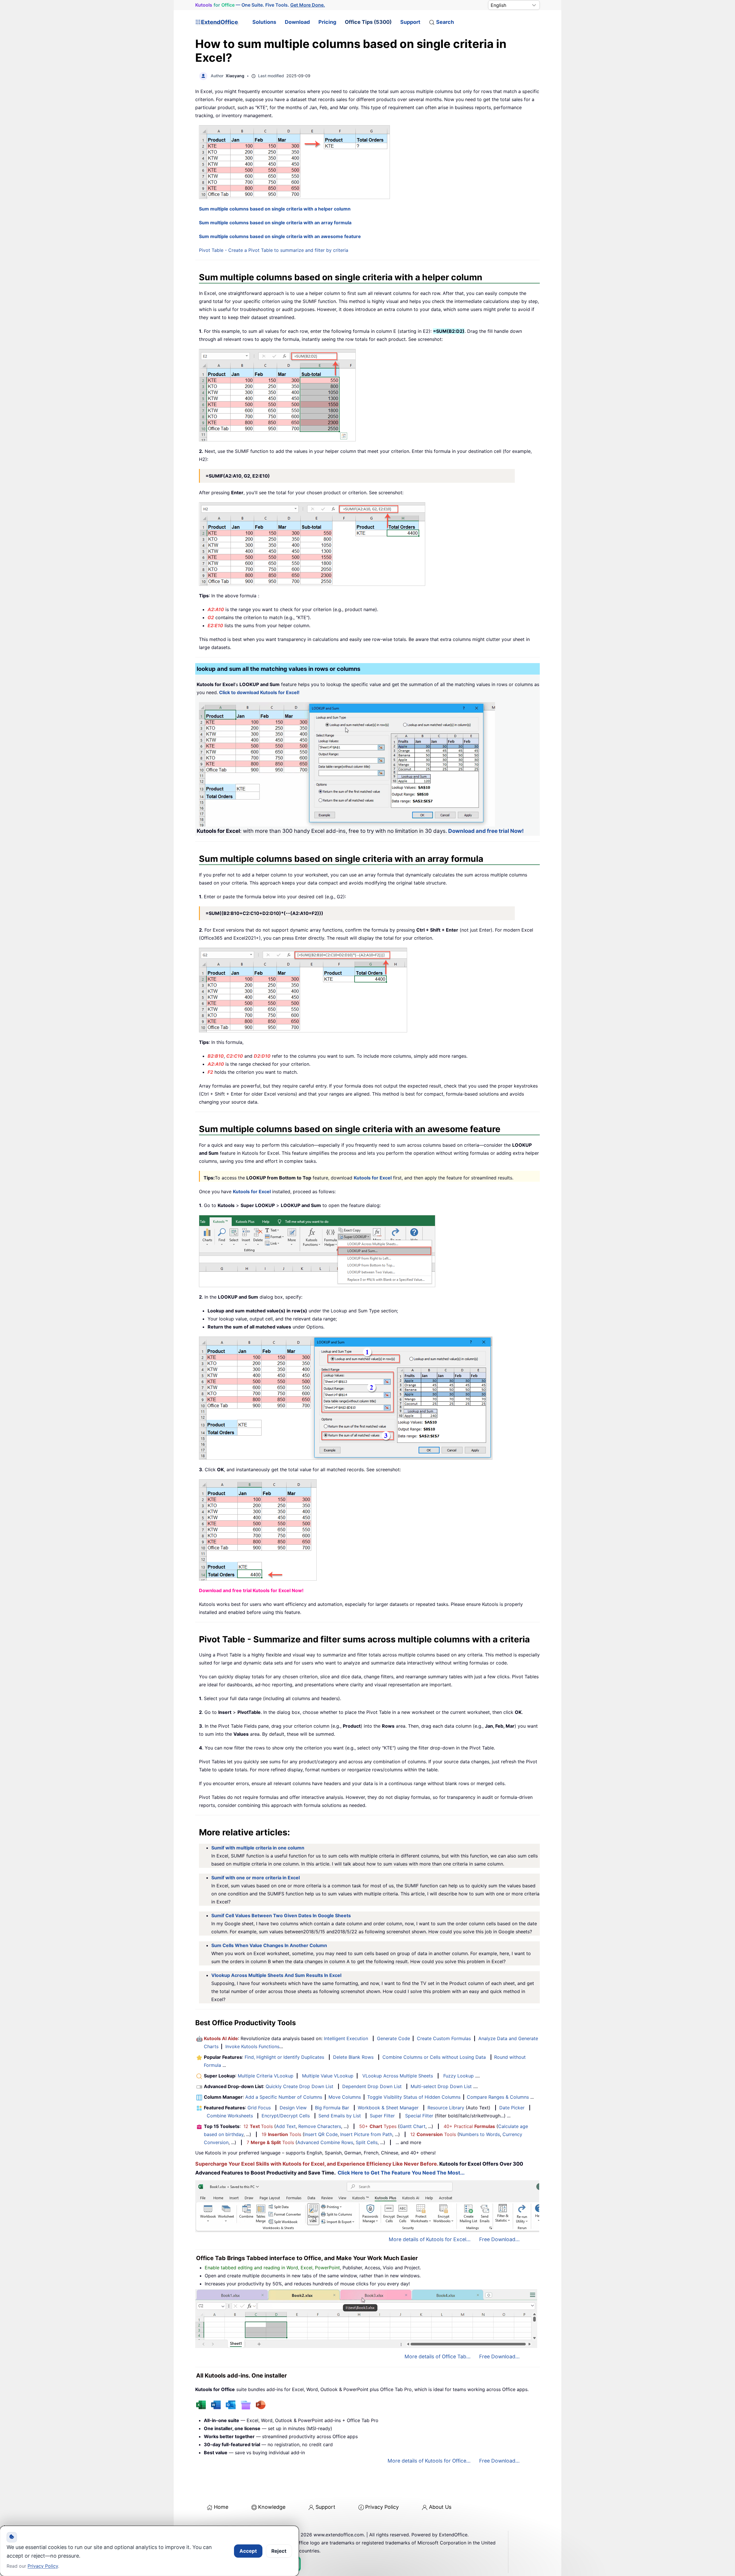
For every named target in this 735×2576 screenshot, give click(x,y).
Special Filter (419, 2116)
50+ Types (378, 2126)
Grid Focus (259, 2108)
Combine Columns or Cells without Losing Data (434, 2057)
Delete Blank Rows (353, 2057)
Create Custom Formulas (444, 2038)
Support (410, 22)
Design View (293, 2108)
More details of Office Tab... (438, 2356)
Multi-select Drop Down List (441, 2086)
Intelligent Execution (346, 2038)
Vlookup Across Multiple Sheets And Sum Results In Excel (276, 1975)
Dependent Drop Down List (372, 2086)
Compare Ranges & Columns (498, 2097)
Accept (248, 2551)
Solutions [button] (264, 22)
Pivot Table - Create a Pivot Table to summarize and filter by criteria (274, 250)
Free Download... (499, 2239)
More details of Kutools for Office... (429, 2461)
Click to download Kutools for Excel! (259, 692)
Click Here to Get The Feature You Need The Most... (401, 2173)
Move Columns (345, 2097)
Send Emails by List (340, 2116)
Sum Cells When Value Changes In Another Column (269, 1945)
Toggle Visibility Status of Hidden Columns (414, 2097)
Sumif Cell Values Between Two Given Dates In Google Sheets (281, 1915)
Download (297, 22)
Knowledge (272, 2507)
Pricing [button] (327, 22)
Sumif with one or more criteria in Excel (256, 1878)
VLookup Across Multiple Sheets (398, 2076)
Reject (279, 2551)
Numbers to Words (479, 2134)
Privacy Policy (382, 2507)
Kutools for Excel (373, 1178)
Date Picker (512, 2108)
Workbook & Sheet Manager (388, 2108)
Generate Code (393, 2038)
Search (445, 22)
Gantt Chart (413, 2126)
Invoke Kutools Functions (252, 2046)
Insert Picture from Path (366, 2134)
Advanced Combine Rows (325, 2142)
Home (221, 2507)
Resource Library (446, 2108)
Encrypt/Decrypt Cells (286, 2116)
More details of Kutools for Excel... (430, 2239)
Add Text (286, 2126)
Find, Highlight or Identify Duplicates (284, 2057)
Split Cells (367, 2142)
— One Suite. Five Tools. (260, 5)
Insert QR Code (321, 2134)
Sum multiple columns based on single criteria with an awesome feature (280, 236)
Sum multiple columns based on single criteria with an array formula (275, 223)
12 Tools (258, 2126)
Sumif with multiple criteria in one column (258, 1848)
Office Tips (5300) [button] (368, 22)
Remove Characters (320, 2126)
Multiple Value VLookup (328, 2076)
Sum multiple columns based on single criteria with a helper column (275, 209)
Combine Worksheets (230, 2116)
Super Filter (382, 2116)
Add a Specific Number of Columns (284, 2097)
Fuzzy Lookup (459, 2076)
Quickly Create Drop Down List (299, 2086)
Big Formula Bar (332, 2108)
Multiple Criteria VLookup (266, 2076)
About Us (440, 2507)
